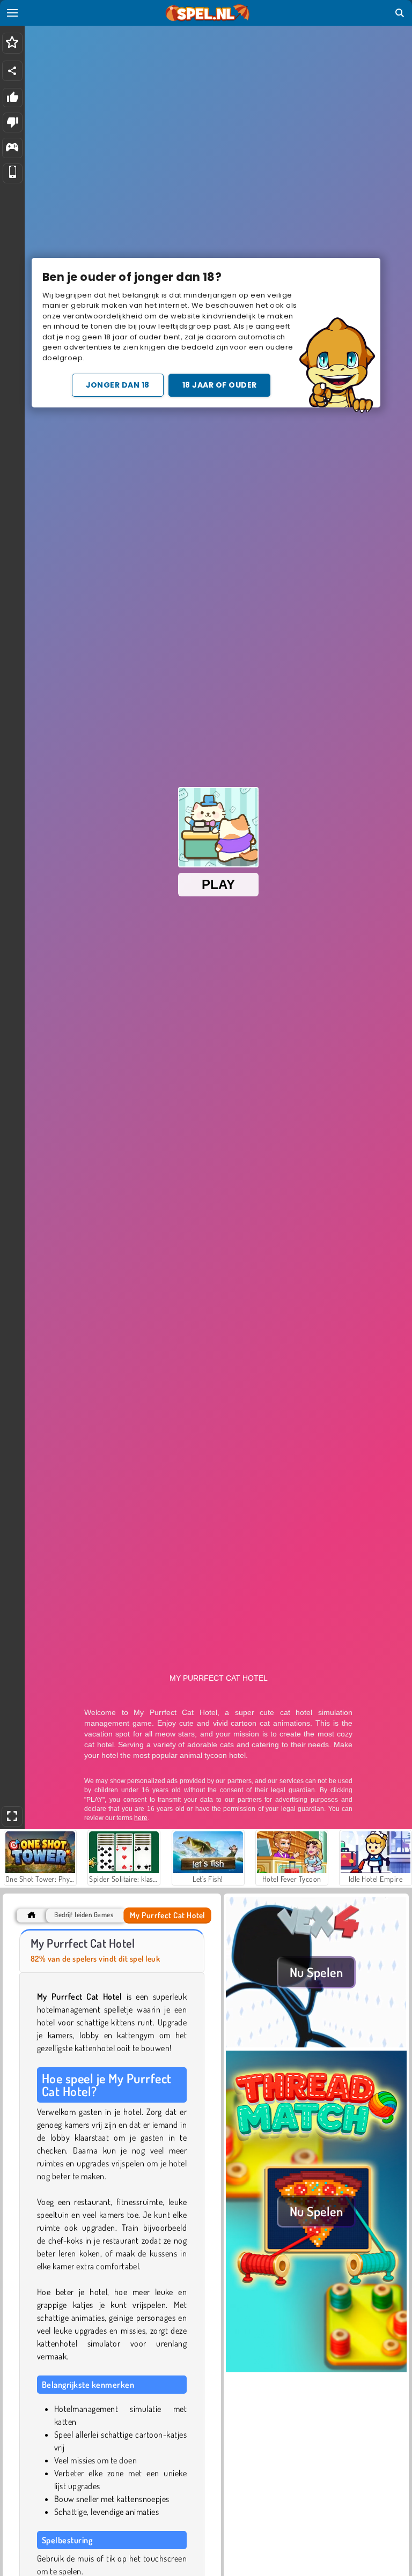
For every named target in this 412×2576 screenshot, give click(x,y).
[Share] (12, 71)
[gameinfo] (12, 148)
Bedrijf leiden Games (84, 1915)
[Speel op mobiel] (13, 173)
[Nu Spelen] (316, 2044)
